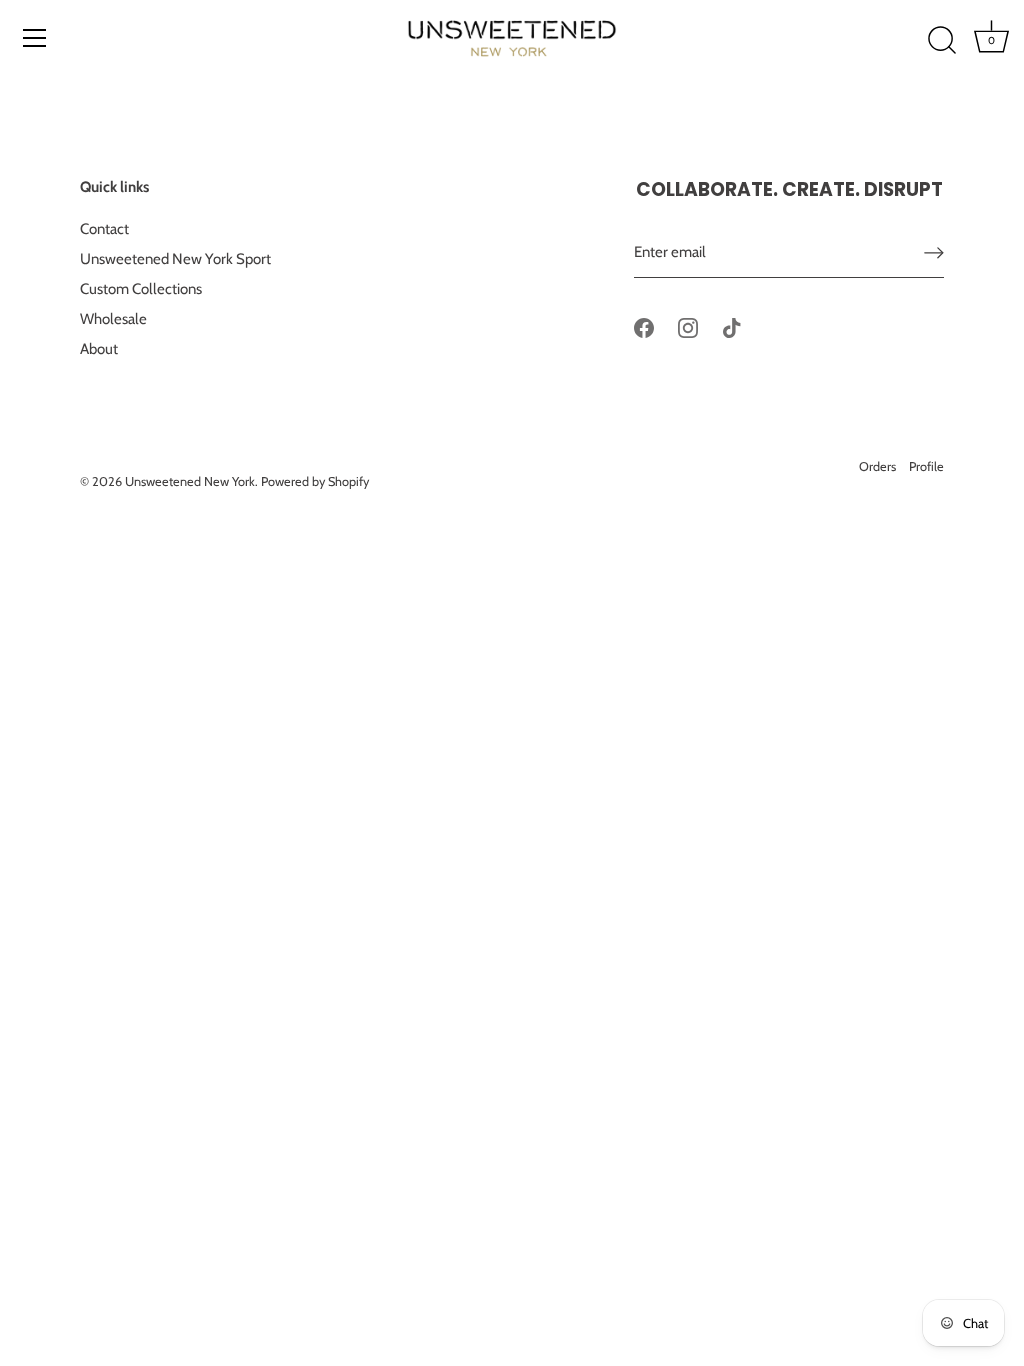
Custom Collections (141, 289)
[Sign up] (934, 253)
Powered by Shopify (315, 481)
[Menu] (35, 38)
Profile (926, 466)
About (99, 349)
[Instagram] (688, 327)
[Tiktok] (732, 327)
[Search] (942, 41)
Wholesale (113, 319)
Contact (104, 229)
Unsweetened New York (190, 481)
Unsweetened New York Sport (175, 259)
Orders (877, 466)
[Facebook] (644, 327)
